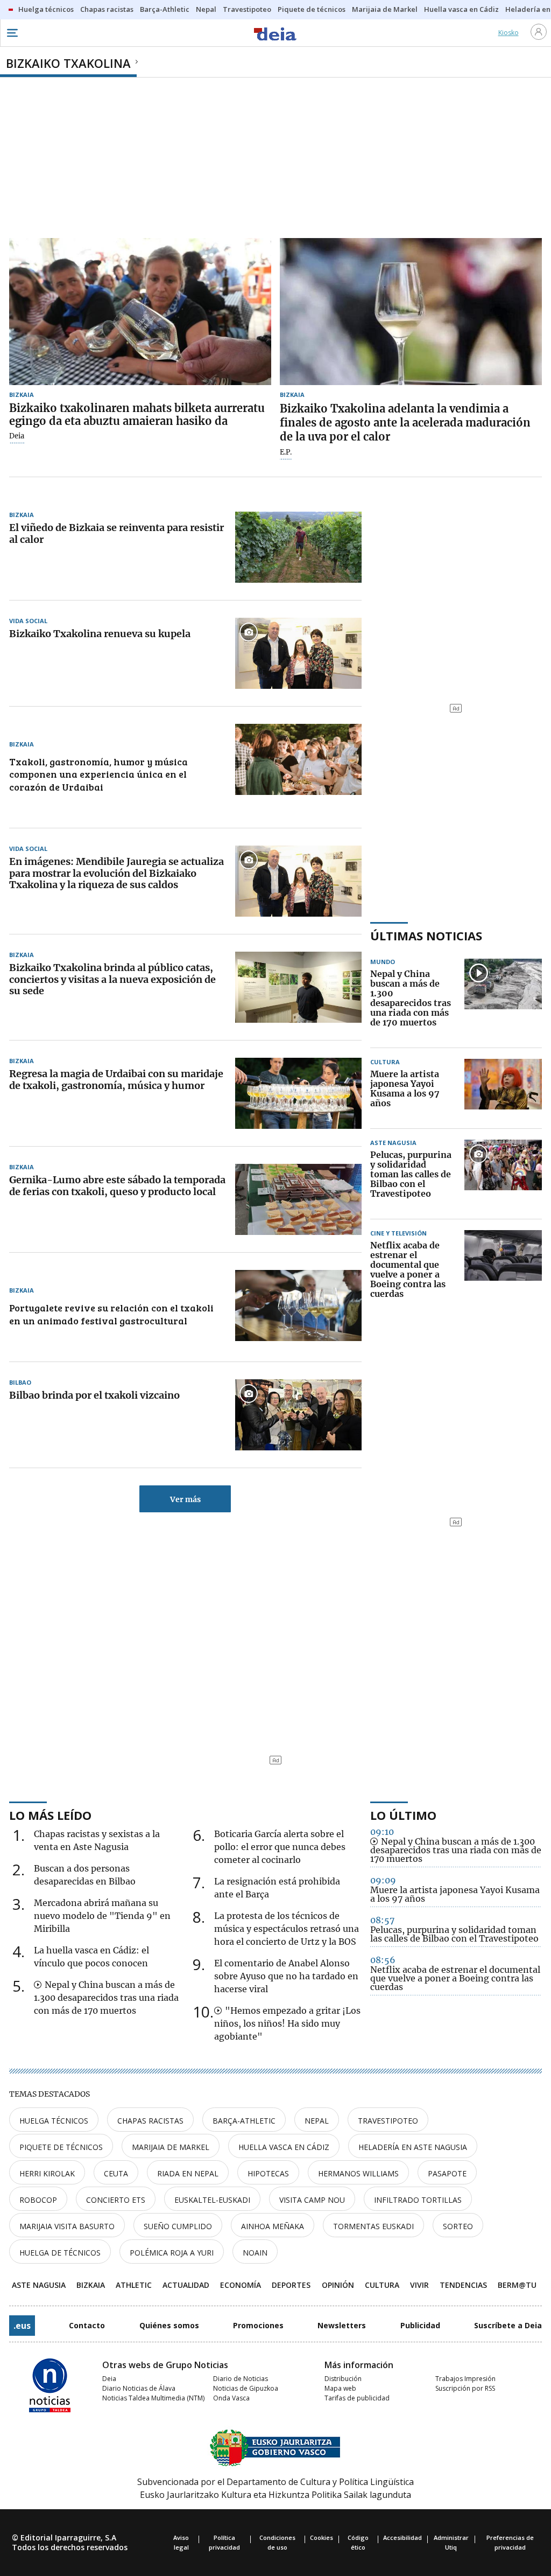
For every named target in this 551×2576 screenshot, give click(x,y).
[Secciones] (12, 33)
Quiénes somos (169, 2325)
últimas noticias (426, 936)
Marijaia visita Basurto (67, 2226)
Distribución (343, 2379)
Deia (17, 436)
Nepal (317, 2121)
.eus (22, 2326)
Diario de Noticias (241, 2379)
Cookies (322, 2537)
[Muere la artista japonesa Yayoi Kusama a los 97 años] (503, 1089)
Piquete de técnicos (61, 2147)
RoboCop (38, 2200)
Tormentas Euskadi (373, 2226)
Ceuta (116, 2173)
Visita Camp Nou (312, 2200)
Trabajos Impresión (465, 2379)
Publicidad (420, 2325)
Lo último (403, 1815)
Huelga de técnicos (60, 2253)
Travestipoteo (388, 2121)
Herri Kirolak (47, 2173)
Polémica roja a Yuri (172, 2253)
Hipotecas (268, 2173)
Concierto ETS (116, 2200)
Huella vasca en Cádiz (284, 2147)
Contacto (87, 2325)
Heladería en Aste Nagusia (413, 2147)
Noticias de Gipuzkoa (246, 2388)
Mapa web (340, 2388)
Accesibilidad (402, 2537)
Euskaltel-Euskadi (212, 2200)
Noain (255, 2253)
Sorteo (458, 2226)
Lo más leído (50, 1815)
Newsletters (342, 2325)
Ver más (185, 1499)
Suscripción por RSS (465, 2388)
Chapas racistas (150, 2121)
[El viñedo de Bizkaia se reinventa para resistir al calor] (298, 547)
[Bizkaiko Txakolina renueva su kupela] (298, 653)
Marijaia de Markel (171, 2147)
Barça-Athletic (244, 2121)
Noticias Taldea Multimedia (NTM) (153, 2398)
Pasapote (447, 2173)
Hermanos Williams (358, 2173)
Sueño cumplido (178, 2226)
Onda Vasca (231, 2398)
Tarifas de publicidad (357, 2398)
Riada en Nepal (188, 2173)
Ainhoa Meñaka (273, 2226)
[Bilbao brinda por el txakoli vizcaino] (298, 1415)
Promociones (258, 2325)
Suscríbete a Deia (508, 2325)
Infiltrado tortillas (418, 2200)
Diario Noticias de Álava (139, 2388)
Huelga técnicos (54, 2121)
